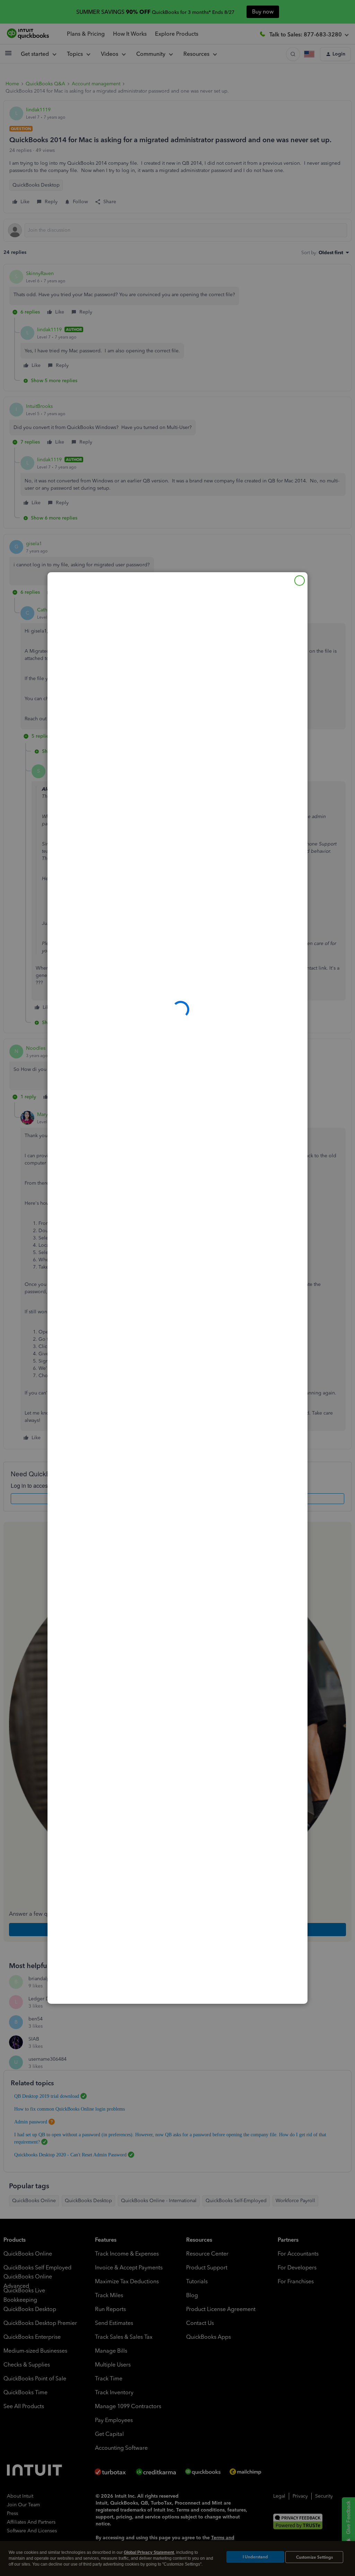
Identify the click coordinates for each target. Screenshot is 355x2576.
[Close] (300, 581)
